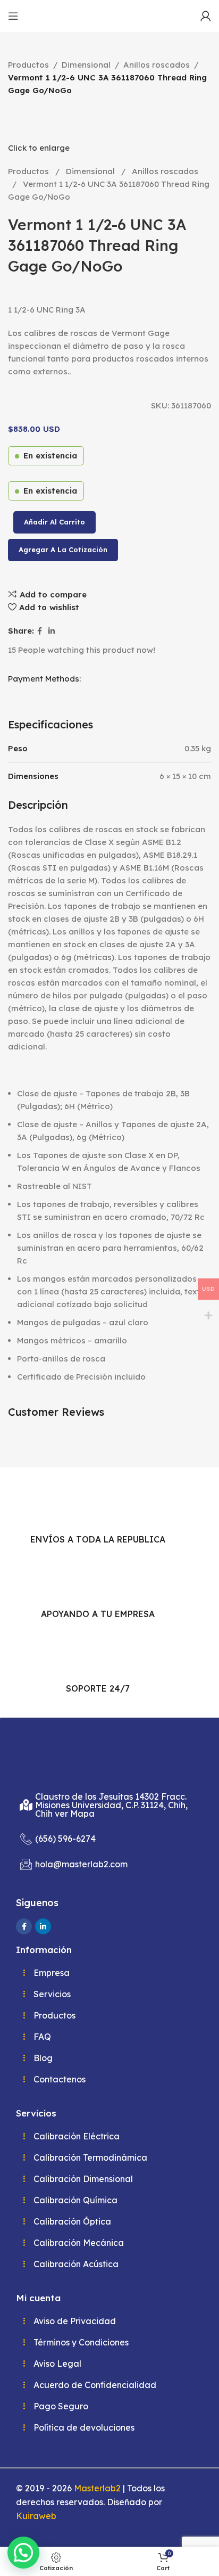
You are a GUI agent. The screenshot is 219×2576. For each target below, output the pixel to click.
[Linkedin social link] (52, 631)
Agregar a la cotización (63, 549)
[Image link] (63, 1757)
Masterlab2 (97, 2488)
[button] (23, 2553)
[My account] (206, 16)
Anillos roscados (157, 65)
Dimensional (86, 65)
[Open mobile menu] (13, 16)
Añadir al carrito (54, 522)
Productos (28, 65)
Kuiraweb (36, 2516)
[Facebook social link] (40, 631)
